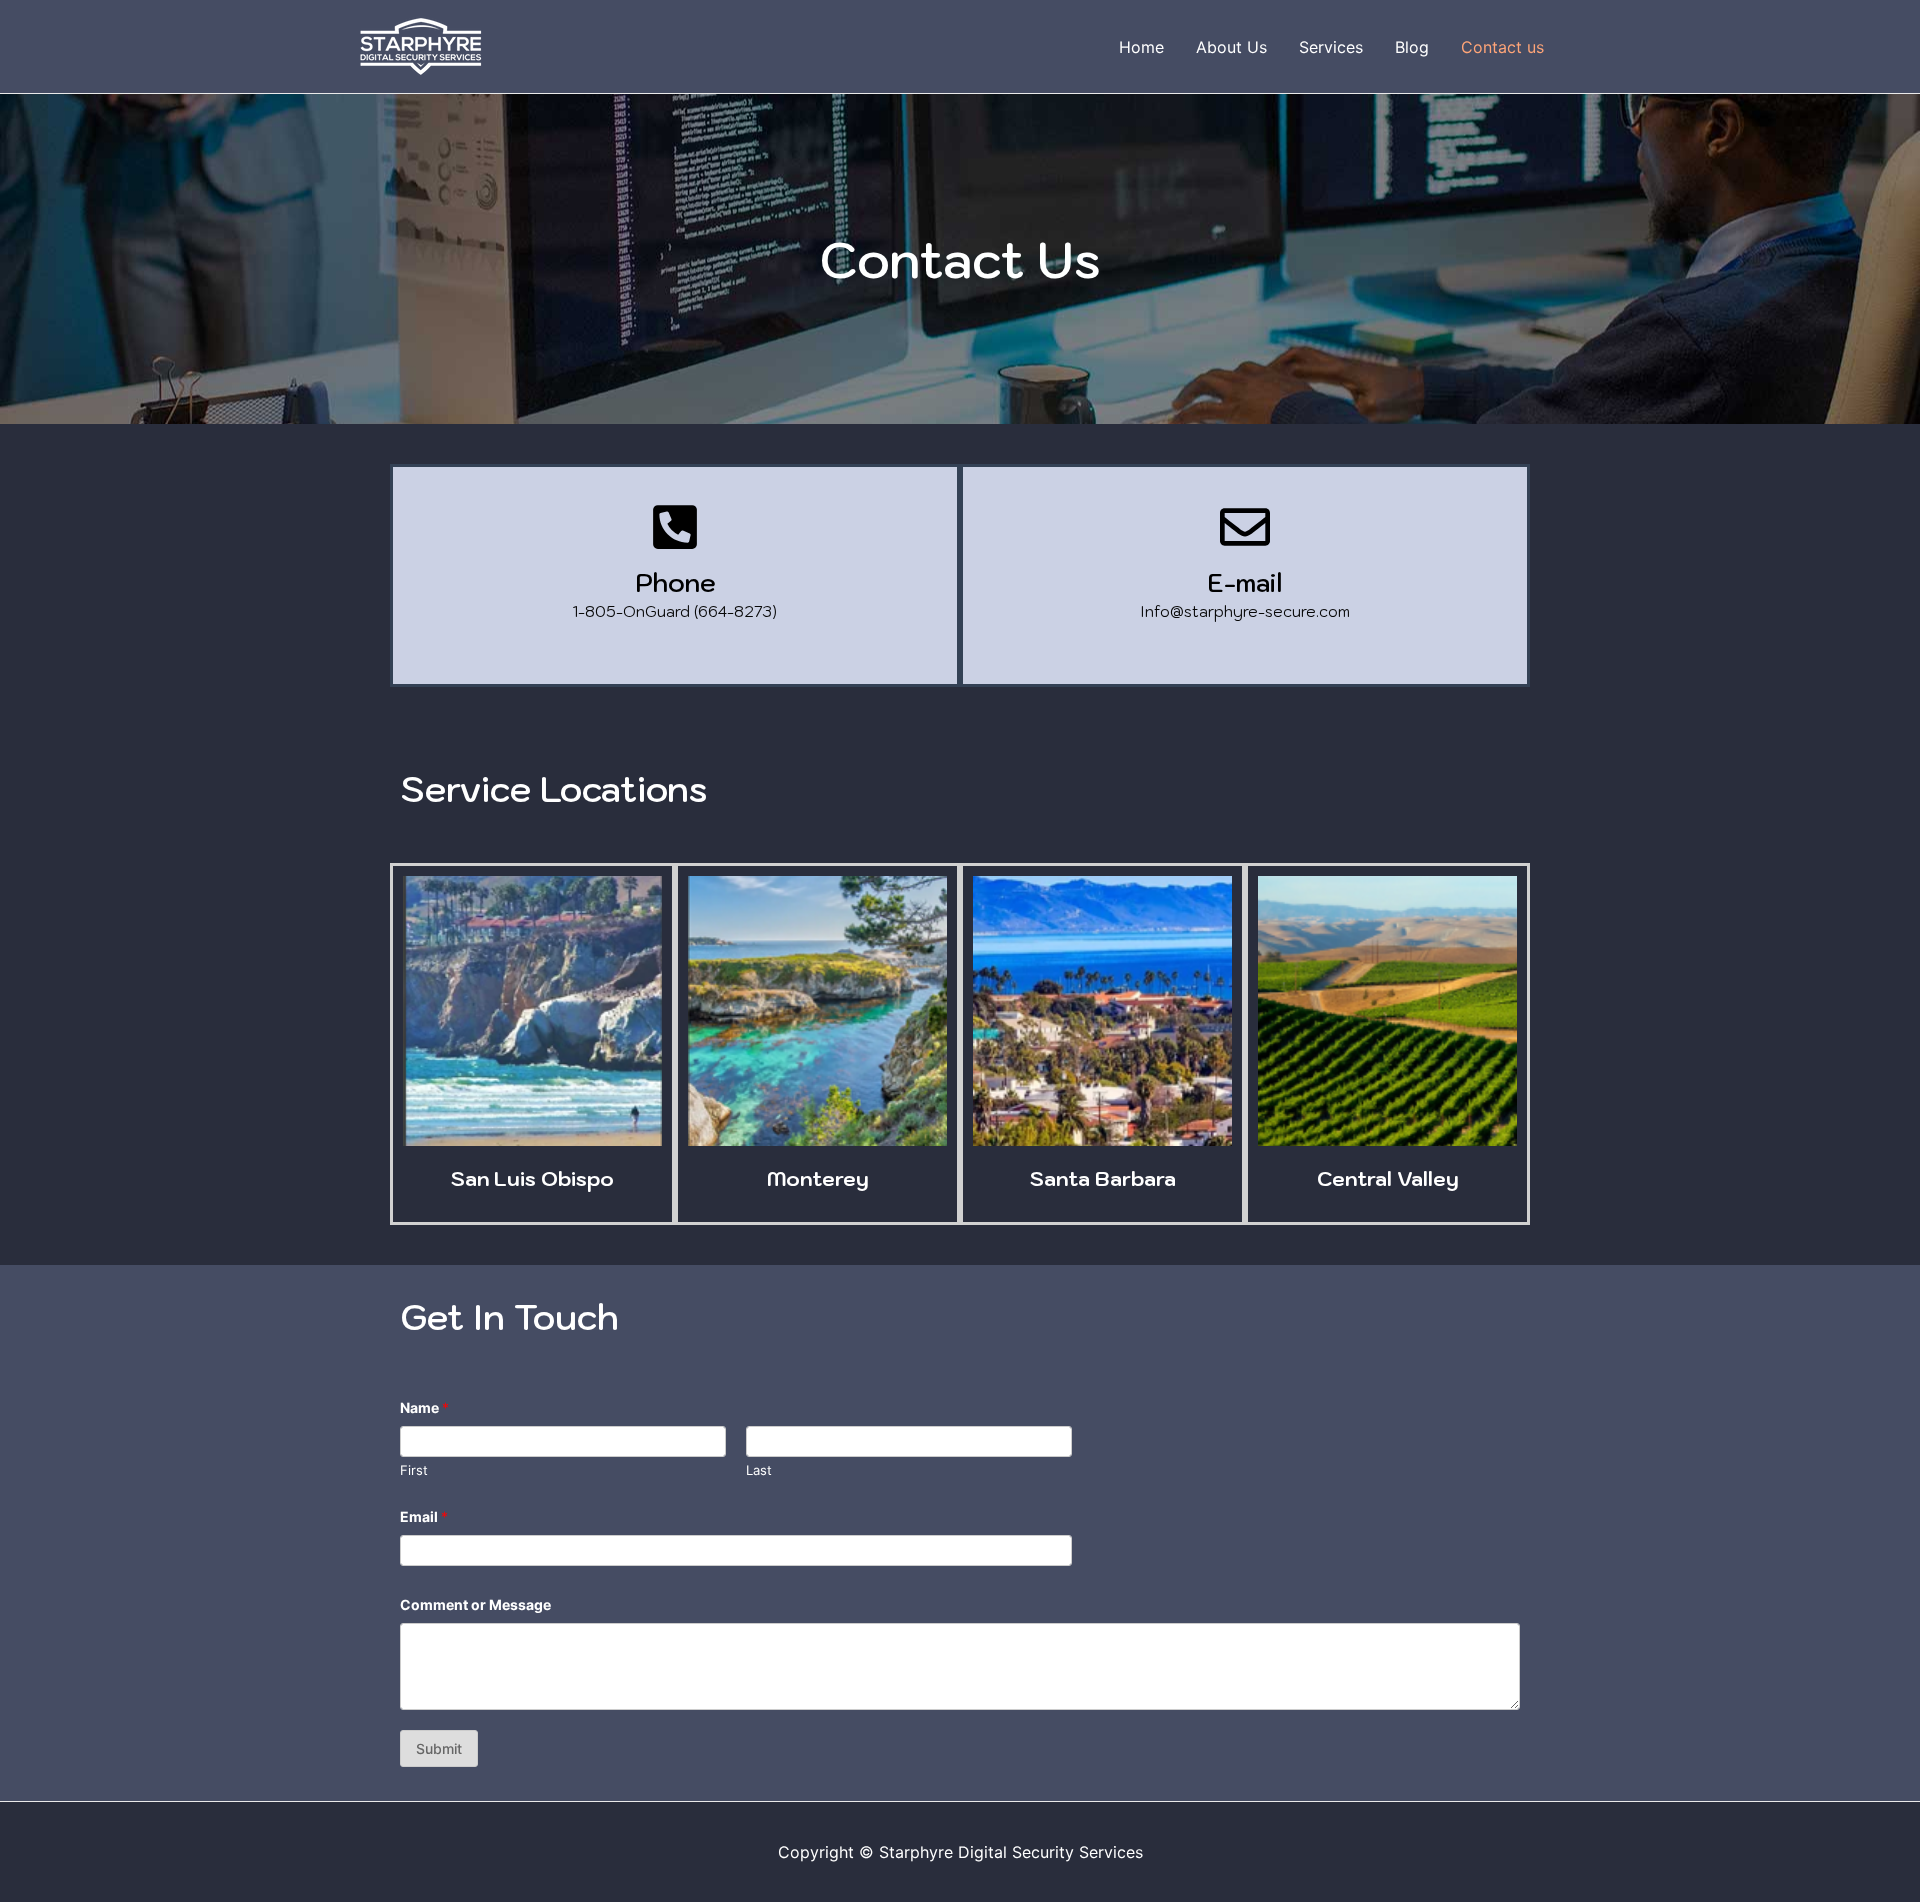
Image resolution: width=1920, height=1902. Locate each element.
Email (424, 1516)
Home (1141, 47)
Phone (675, 582)
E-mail (1245, 582)
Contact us (1502, 47)
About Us (1231, 47)
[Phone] (675, 527)
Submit (439, 1748)
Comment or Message (475, 1604)
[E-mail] (1245, 527)
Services (1331, 47)
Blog (1412, 47)
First (414, 1470)
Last (759, 1470)
